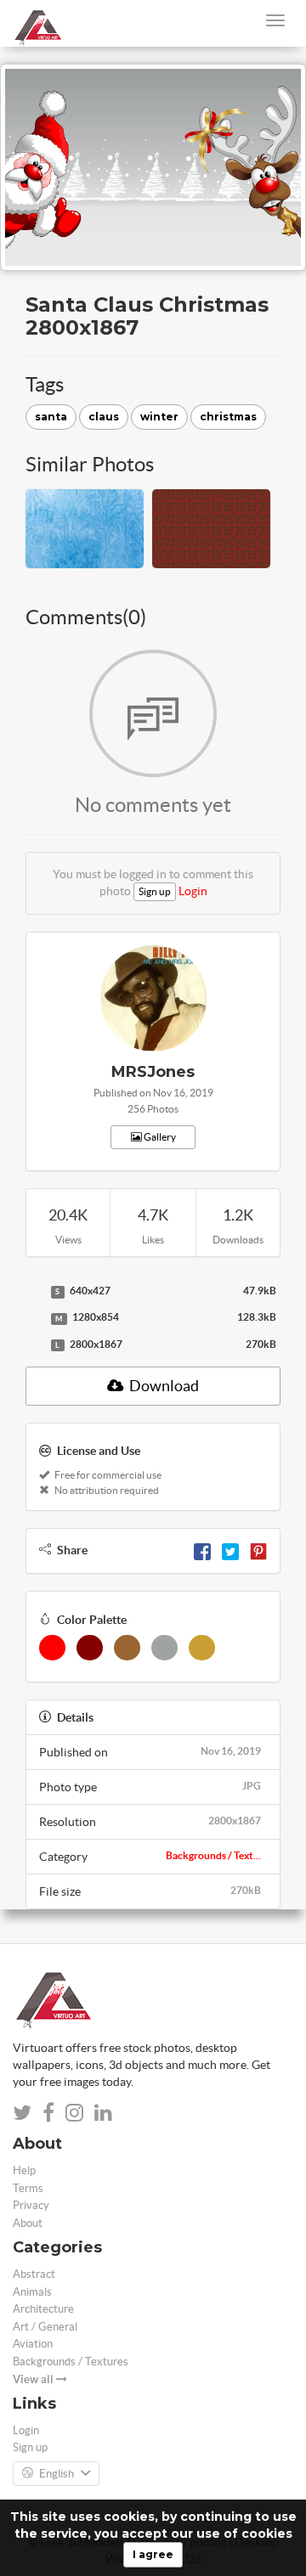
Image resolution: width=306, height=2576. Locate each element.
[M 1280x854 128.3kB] (34, 1318)
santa (51, 417)
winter (159, 417)
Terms (28, 2188)
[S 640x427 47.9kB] (34, 1292)
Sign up (155, 891)
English (57, 2474)
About (28, 2223)
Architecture (43, 2309)
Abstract (34, 2274)
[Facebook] (202, 1550)
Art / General (45, 2327)
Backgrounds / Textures (71, 2362)
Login (193, 891)
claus (104, 417)
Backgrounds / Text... (213, 1855)
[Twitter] (230, 1550)
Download (163, 1386)
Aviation (33, 2344)
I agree (153, 2554)
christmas (228, 417)
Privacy (31, 2205)
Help (24, 2170)
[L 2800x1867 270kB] (34, 1345)
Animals (32, 2292)
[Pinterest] (258, 1550)
